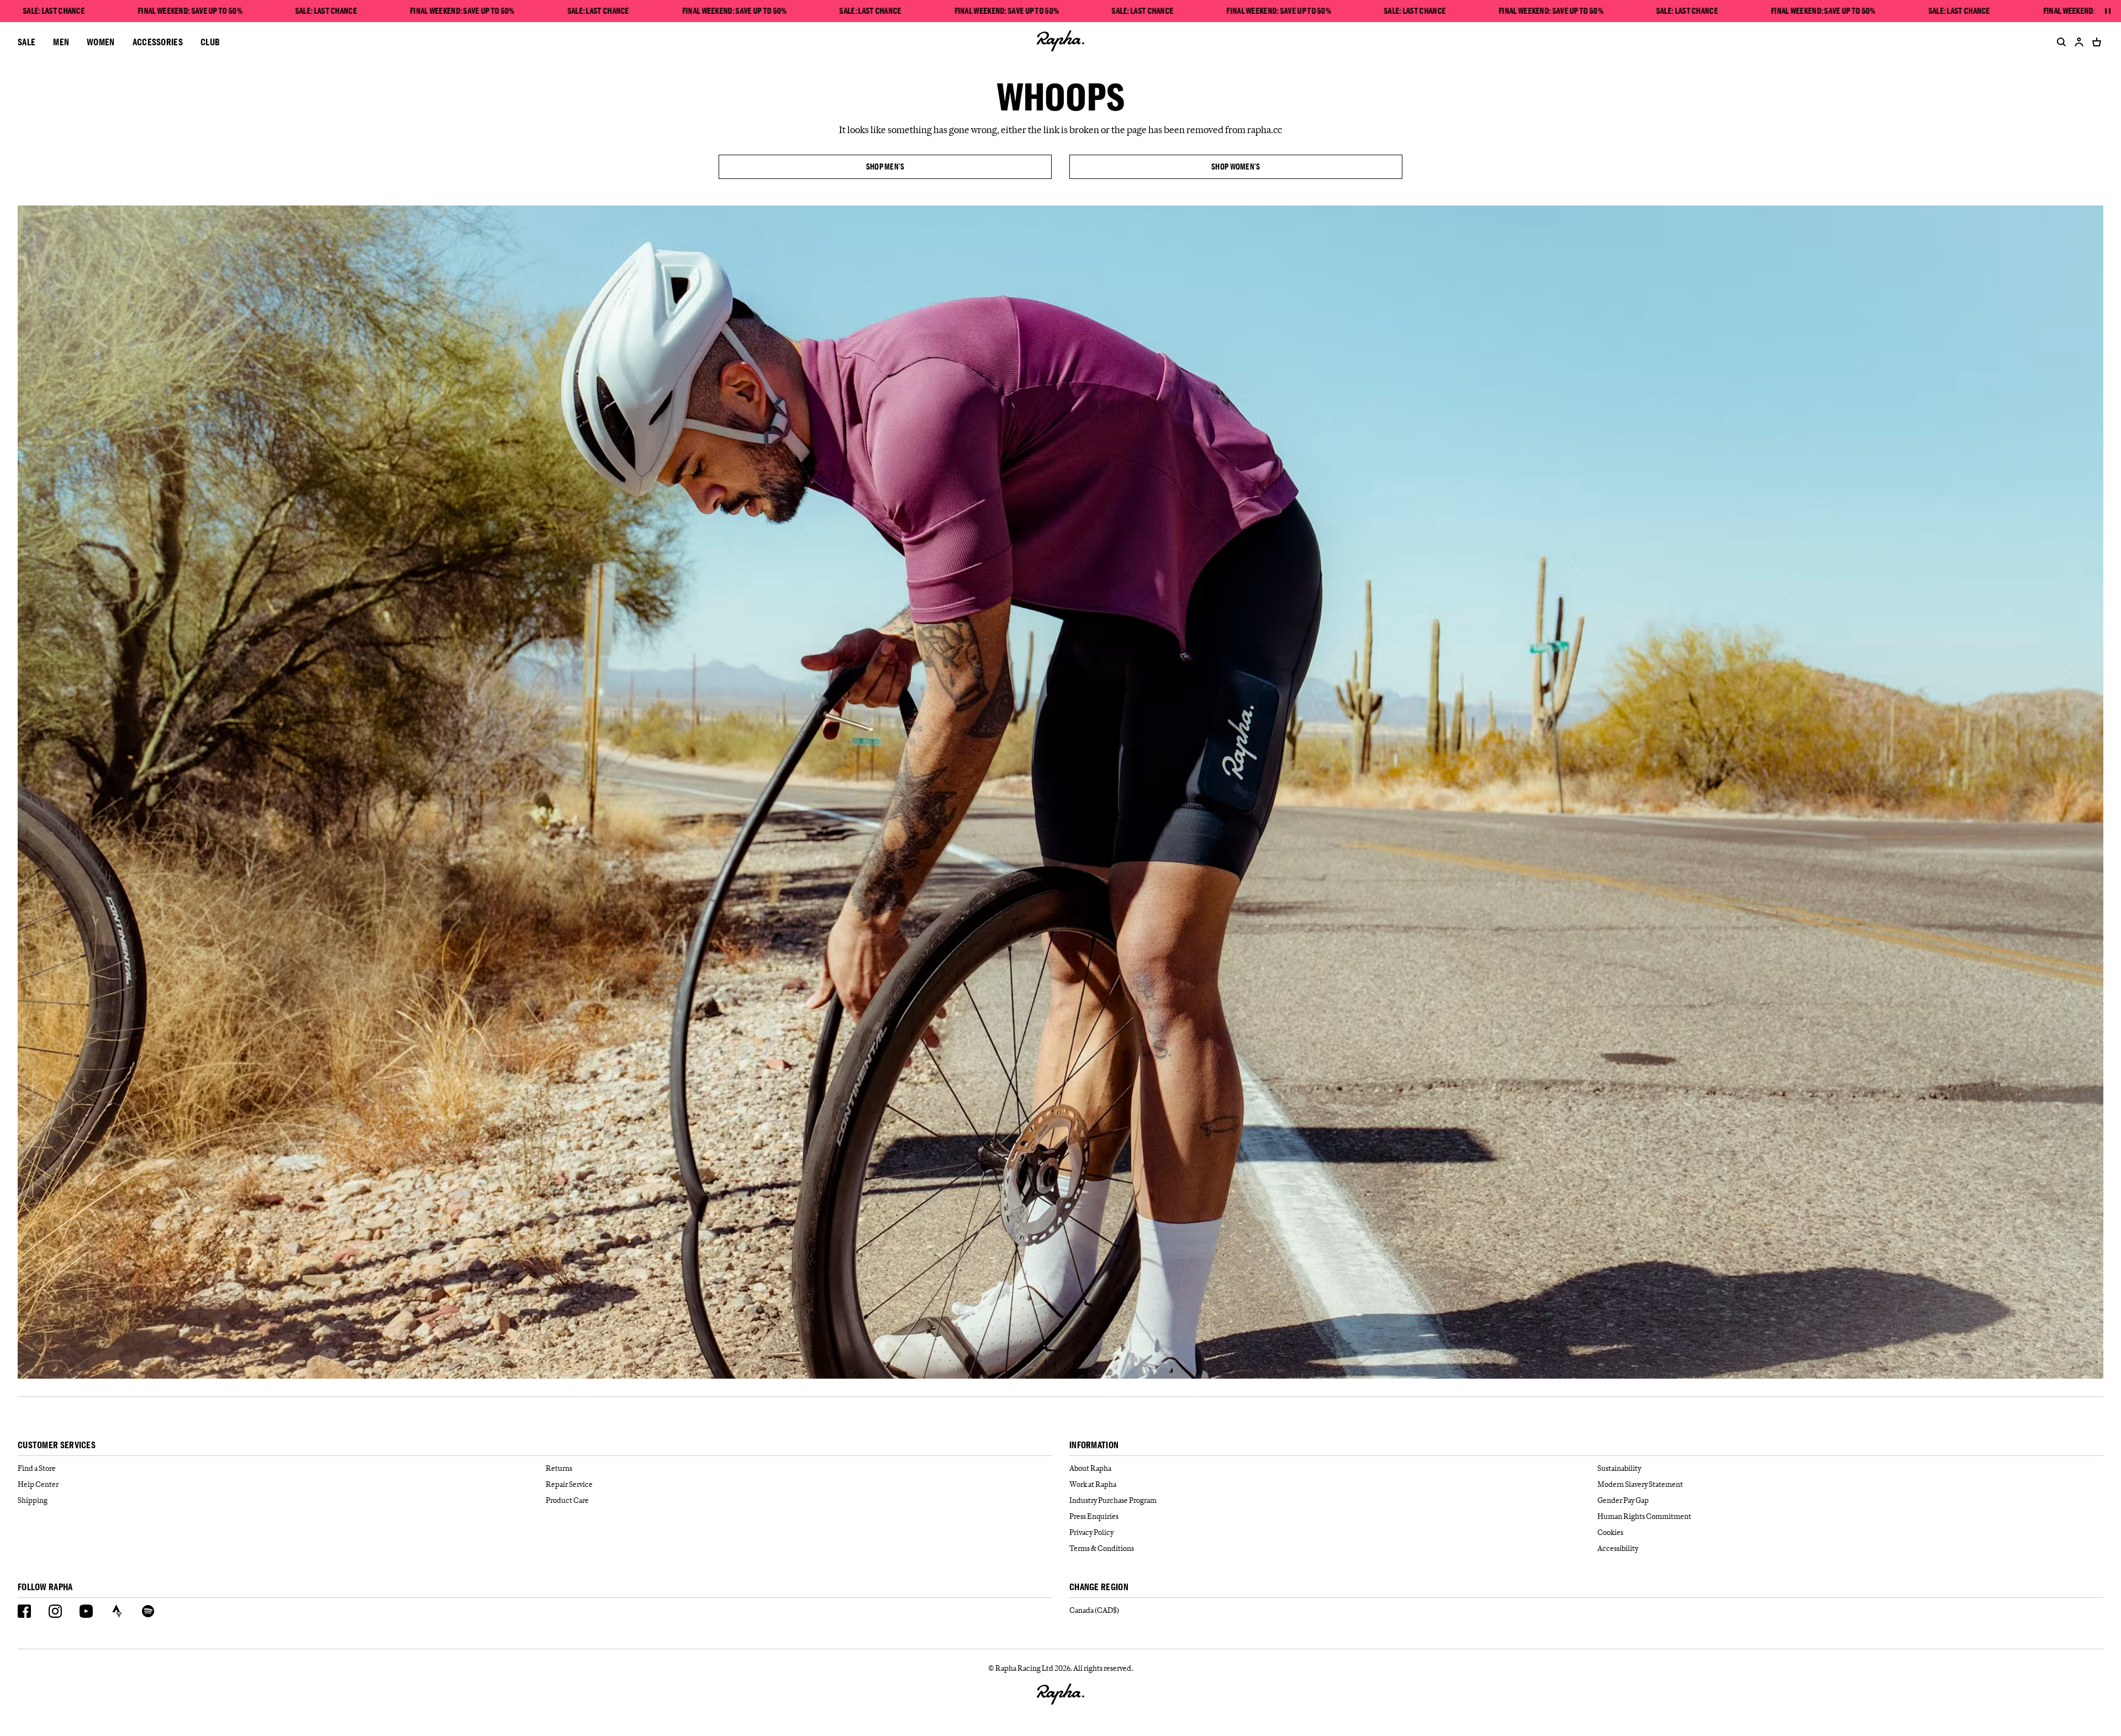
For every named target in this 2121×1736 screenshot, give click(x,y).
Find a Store (37, 1468)
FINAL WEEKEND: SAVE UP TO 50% (190, 11)
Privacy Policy (1091, 1532)
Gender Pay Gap (1623, 1500)
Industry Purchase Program (1113, 1500)
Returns (559, 1468)
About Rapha (1090, 1468)
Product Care (567, 1500)
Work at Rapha (1093, 1484)
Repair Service (569, 1484)
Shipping (33, 1500)
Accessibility (1618, 1548)
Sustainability (1619, 1468)
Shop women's (1236, 167)
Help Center (38, 1484)
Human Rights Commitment (1644, 1516)
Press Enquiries (1094, 1516)
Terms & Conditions (1102, 1548)
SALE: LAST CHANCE (54, 11)
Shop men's (885, 167)
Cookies (1610, 1532)
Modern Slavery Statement (1640, 1484)
